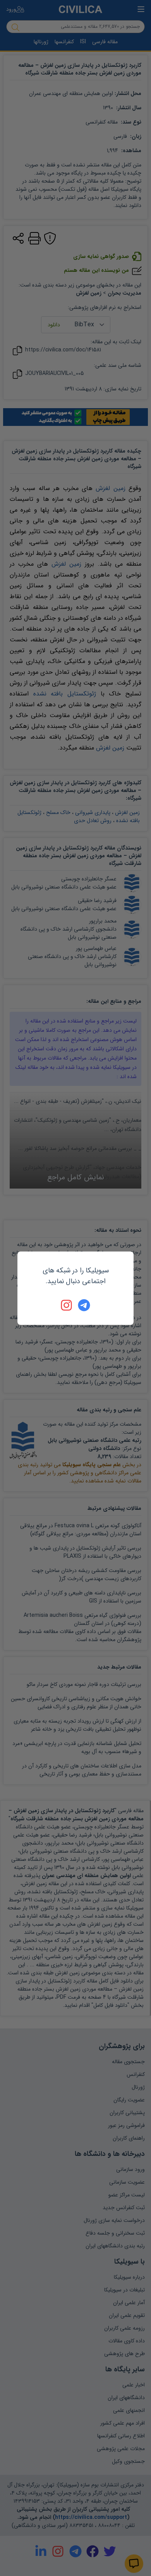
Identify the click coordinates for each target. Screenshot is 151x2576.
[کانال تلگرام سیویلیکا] (84, 1305)
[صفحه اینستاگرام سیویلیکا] (67, 1305)
